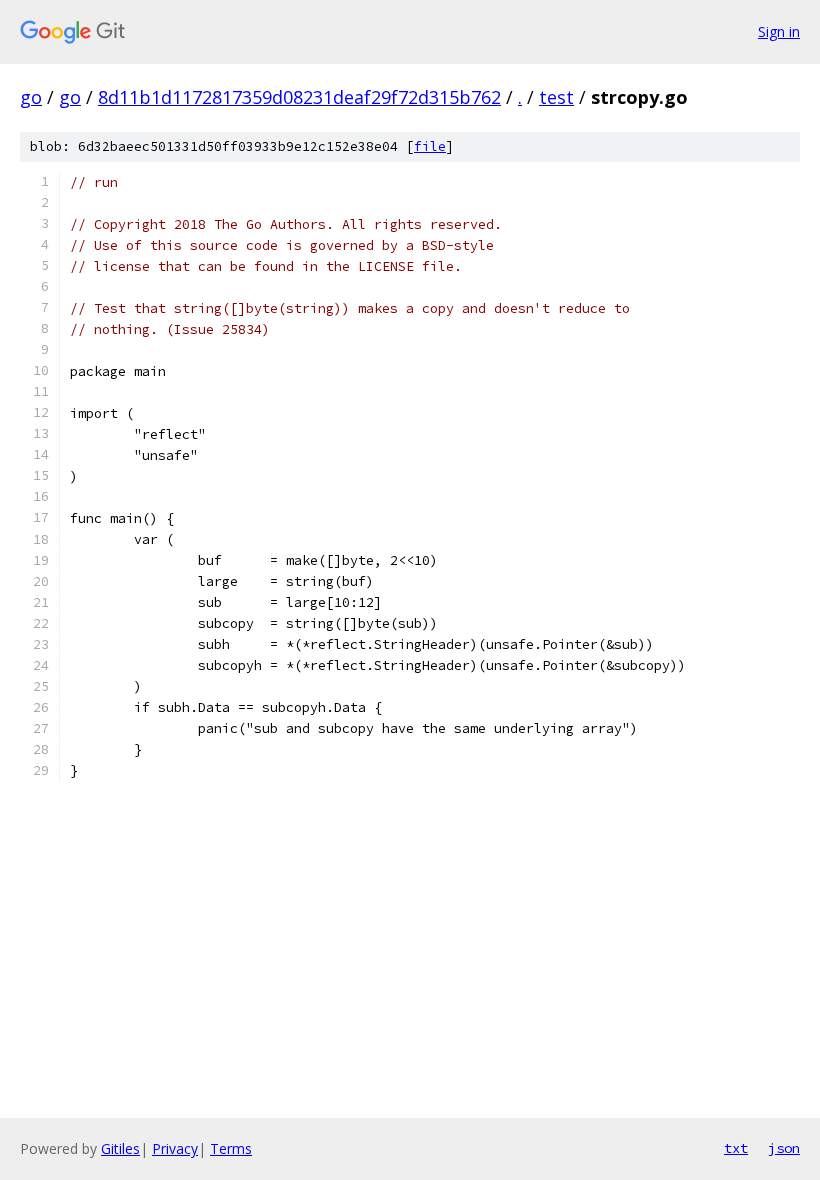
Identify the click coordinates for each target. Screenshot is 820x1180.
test (556, 97)
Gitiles (120, 1148)
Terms (231, 1148)
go (31, 97)
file (430, 146)
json (784, 1148)
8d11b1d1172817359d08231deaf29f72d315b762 (299, 97)
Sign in (779, 31)
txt (736, 1148)
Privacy (175, 1148)
